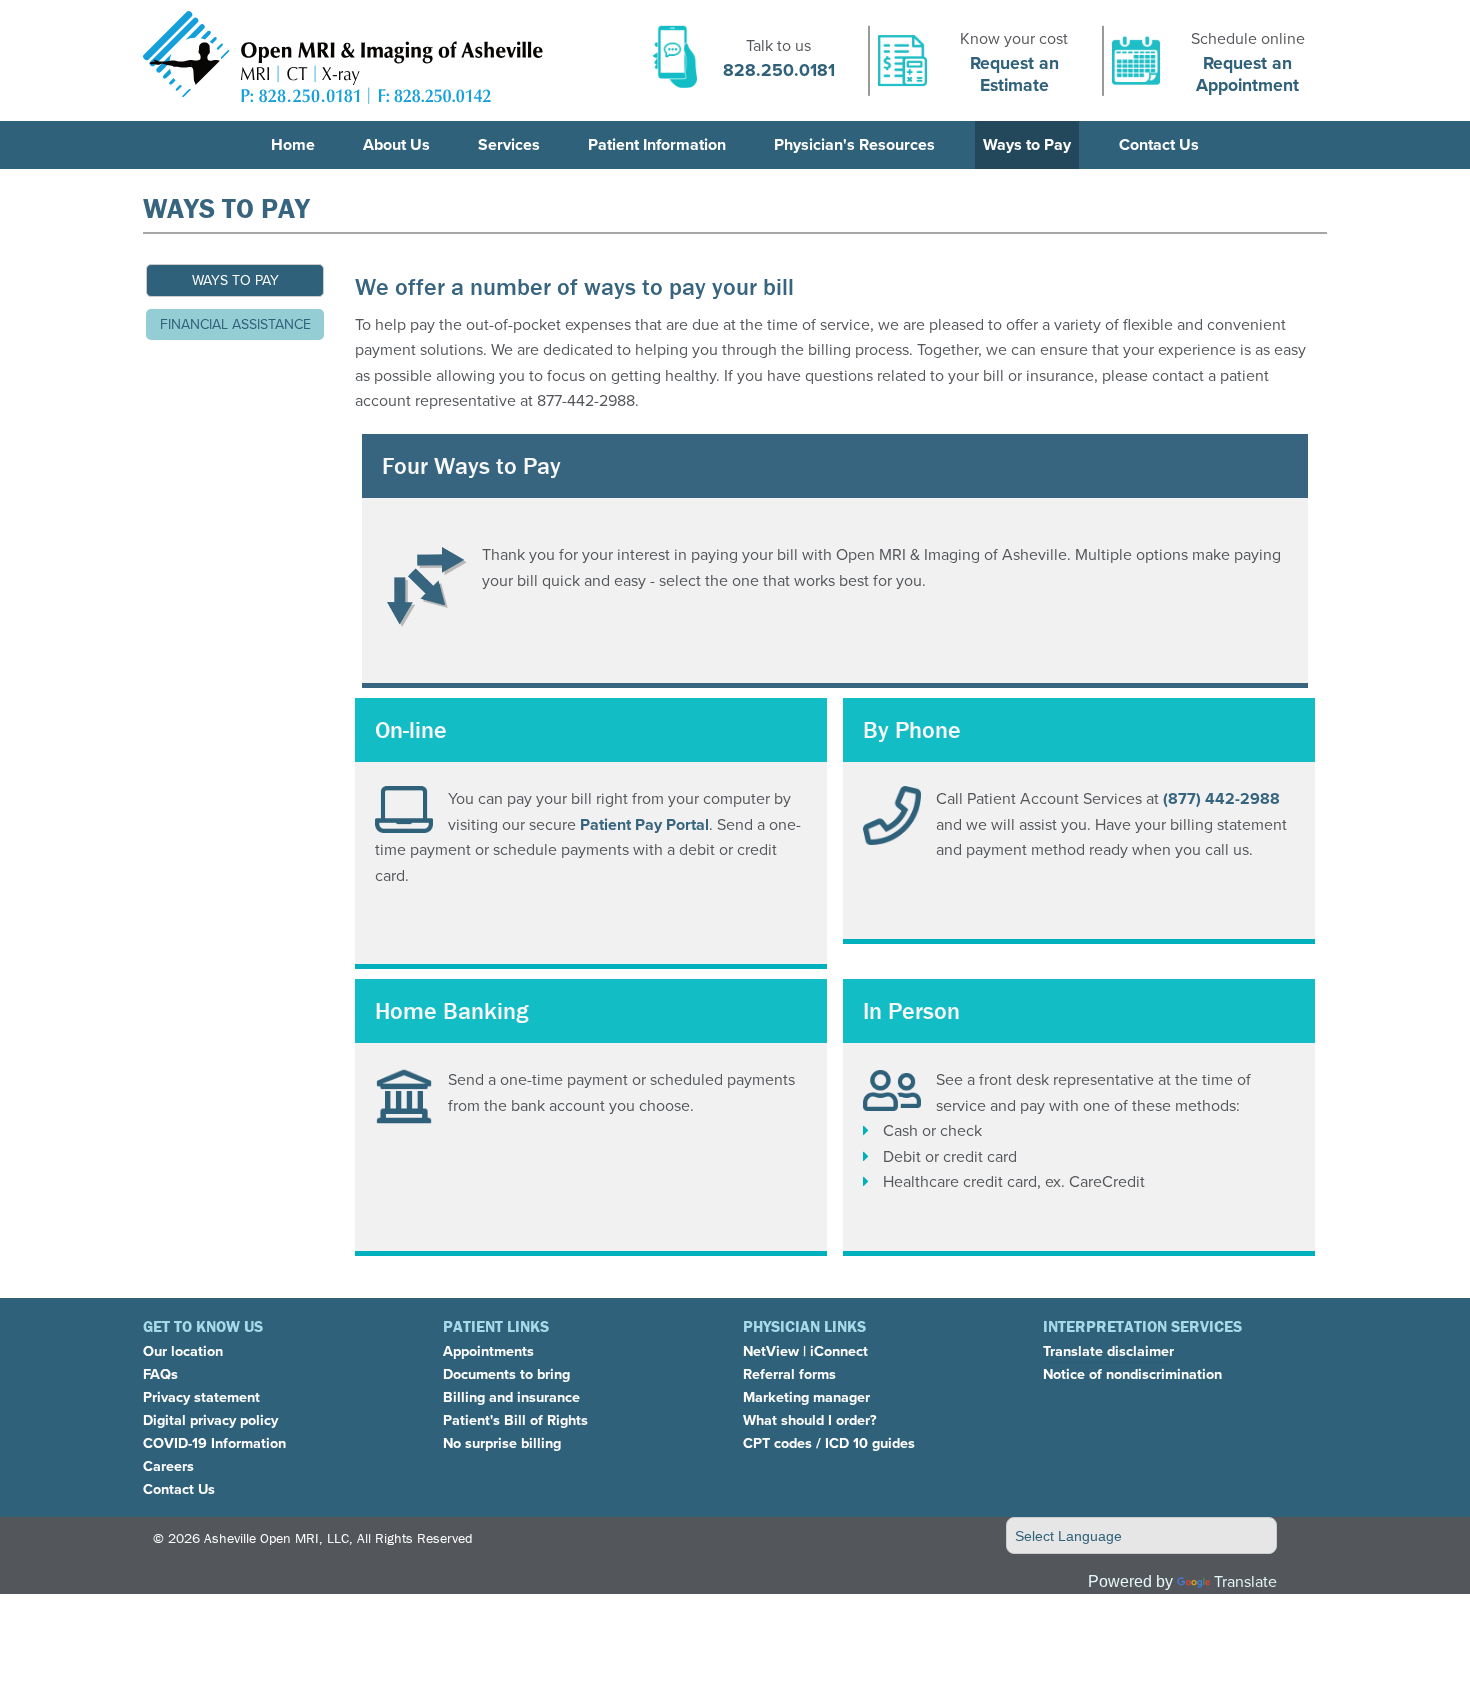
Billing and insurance (511, 1397)
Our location (183, 1351)
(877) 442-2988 (1221, 798)
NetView (771, 1351)
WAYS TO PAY (235, 280)
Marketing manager (806, 1397)
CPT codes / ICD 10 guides (829, 1443)
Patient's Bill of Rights (515, 1420)
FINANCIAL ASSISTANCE (235, 324)
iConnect (839, 1351)
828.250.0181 (779, 70)
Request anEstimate (1014, 73)
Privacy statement (201, 1397)
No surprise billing (502, 1443)
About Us (396, 144)
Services (509, 144)
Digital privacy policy (210, 1420)
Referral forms (789, 1374)
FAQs (160, 1374)
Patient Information (657, 144)
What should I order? (810, 1420)
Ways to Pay (1027, 144)
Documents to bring (506, 1374)
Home (293, 144)
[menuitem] (293, 145)
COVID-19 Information (214, 1443)
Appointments (488, 1351)
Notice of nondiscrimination (1132, 1374)
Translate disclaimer (1108, 1351)
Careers (168, 1466)
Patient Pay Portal (644, 824)
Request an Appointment (1247, 73)
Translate (1245, 1581)
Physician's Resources (854, 144)
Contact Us (1159, 144)
